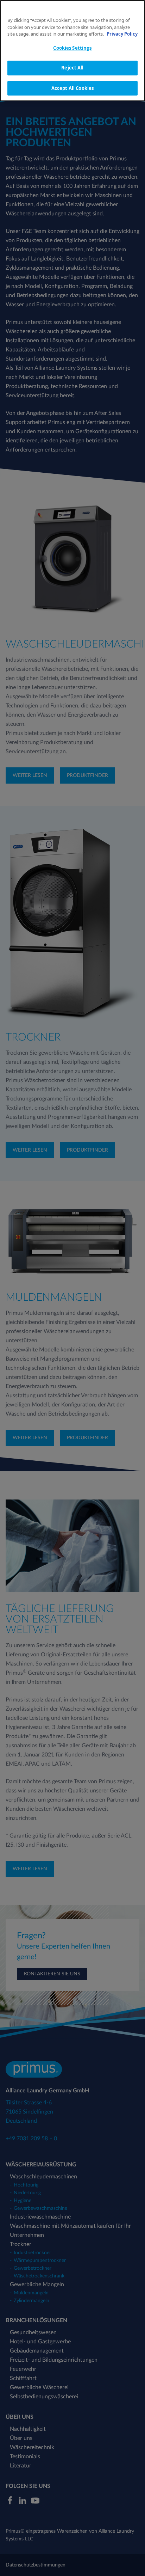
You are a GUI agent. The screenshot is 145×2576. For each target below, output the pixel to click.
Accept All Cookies (72, 88)
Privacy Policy (122, 34)
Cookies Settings (72, 48)
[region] (72, 51)
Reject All (72, 68)
